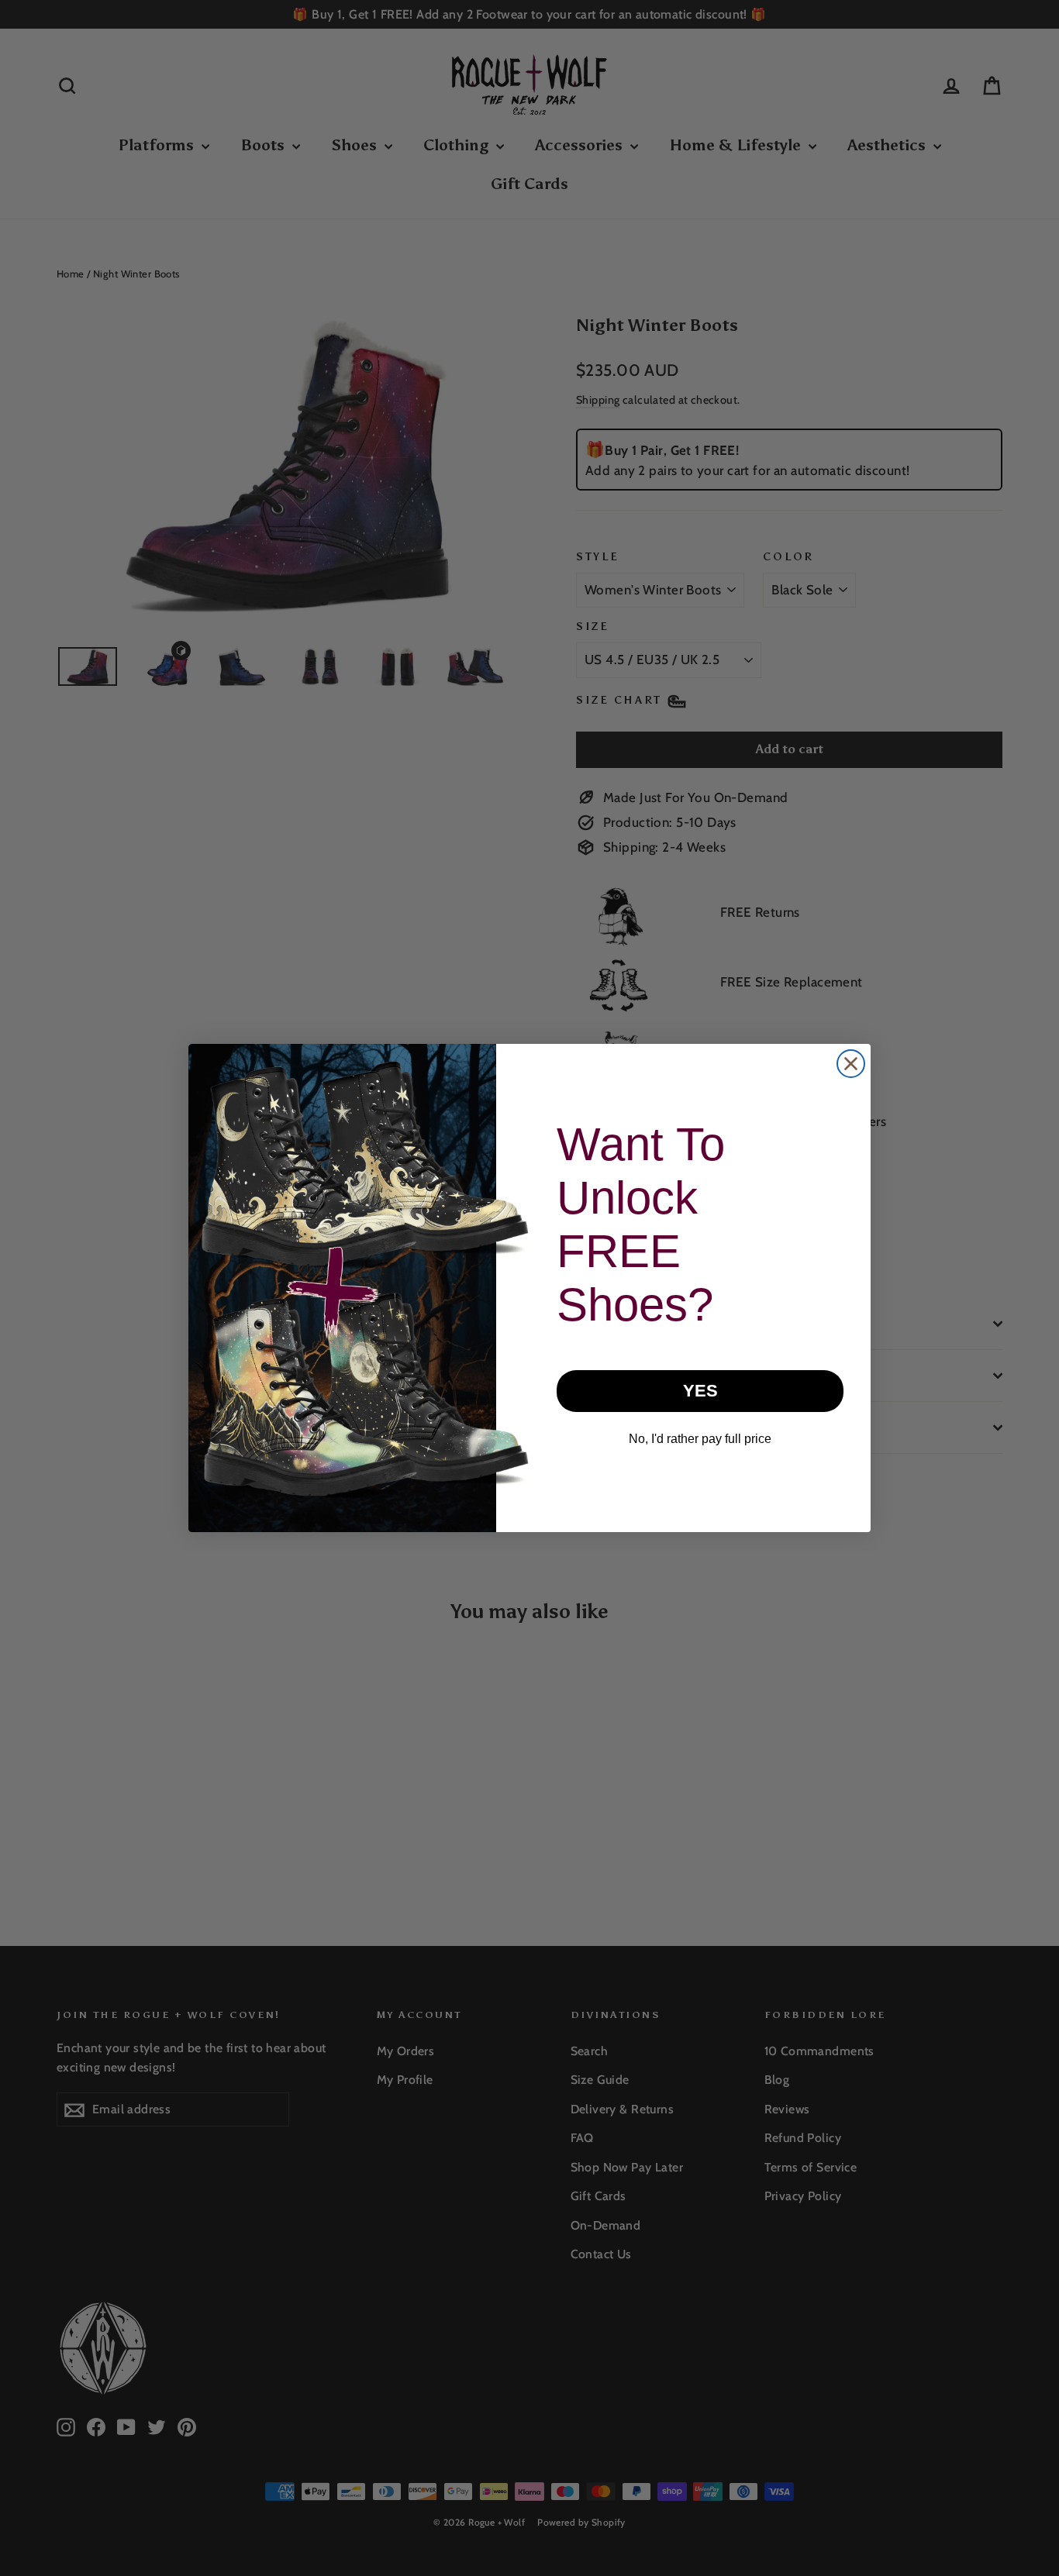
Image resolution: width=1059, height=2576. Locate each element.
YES (700, 1391)
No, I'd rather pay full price (700, 1439)
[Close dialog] (851, 1064)
